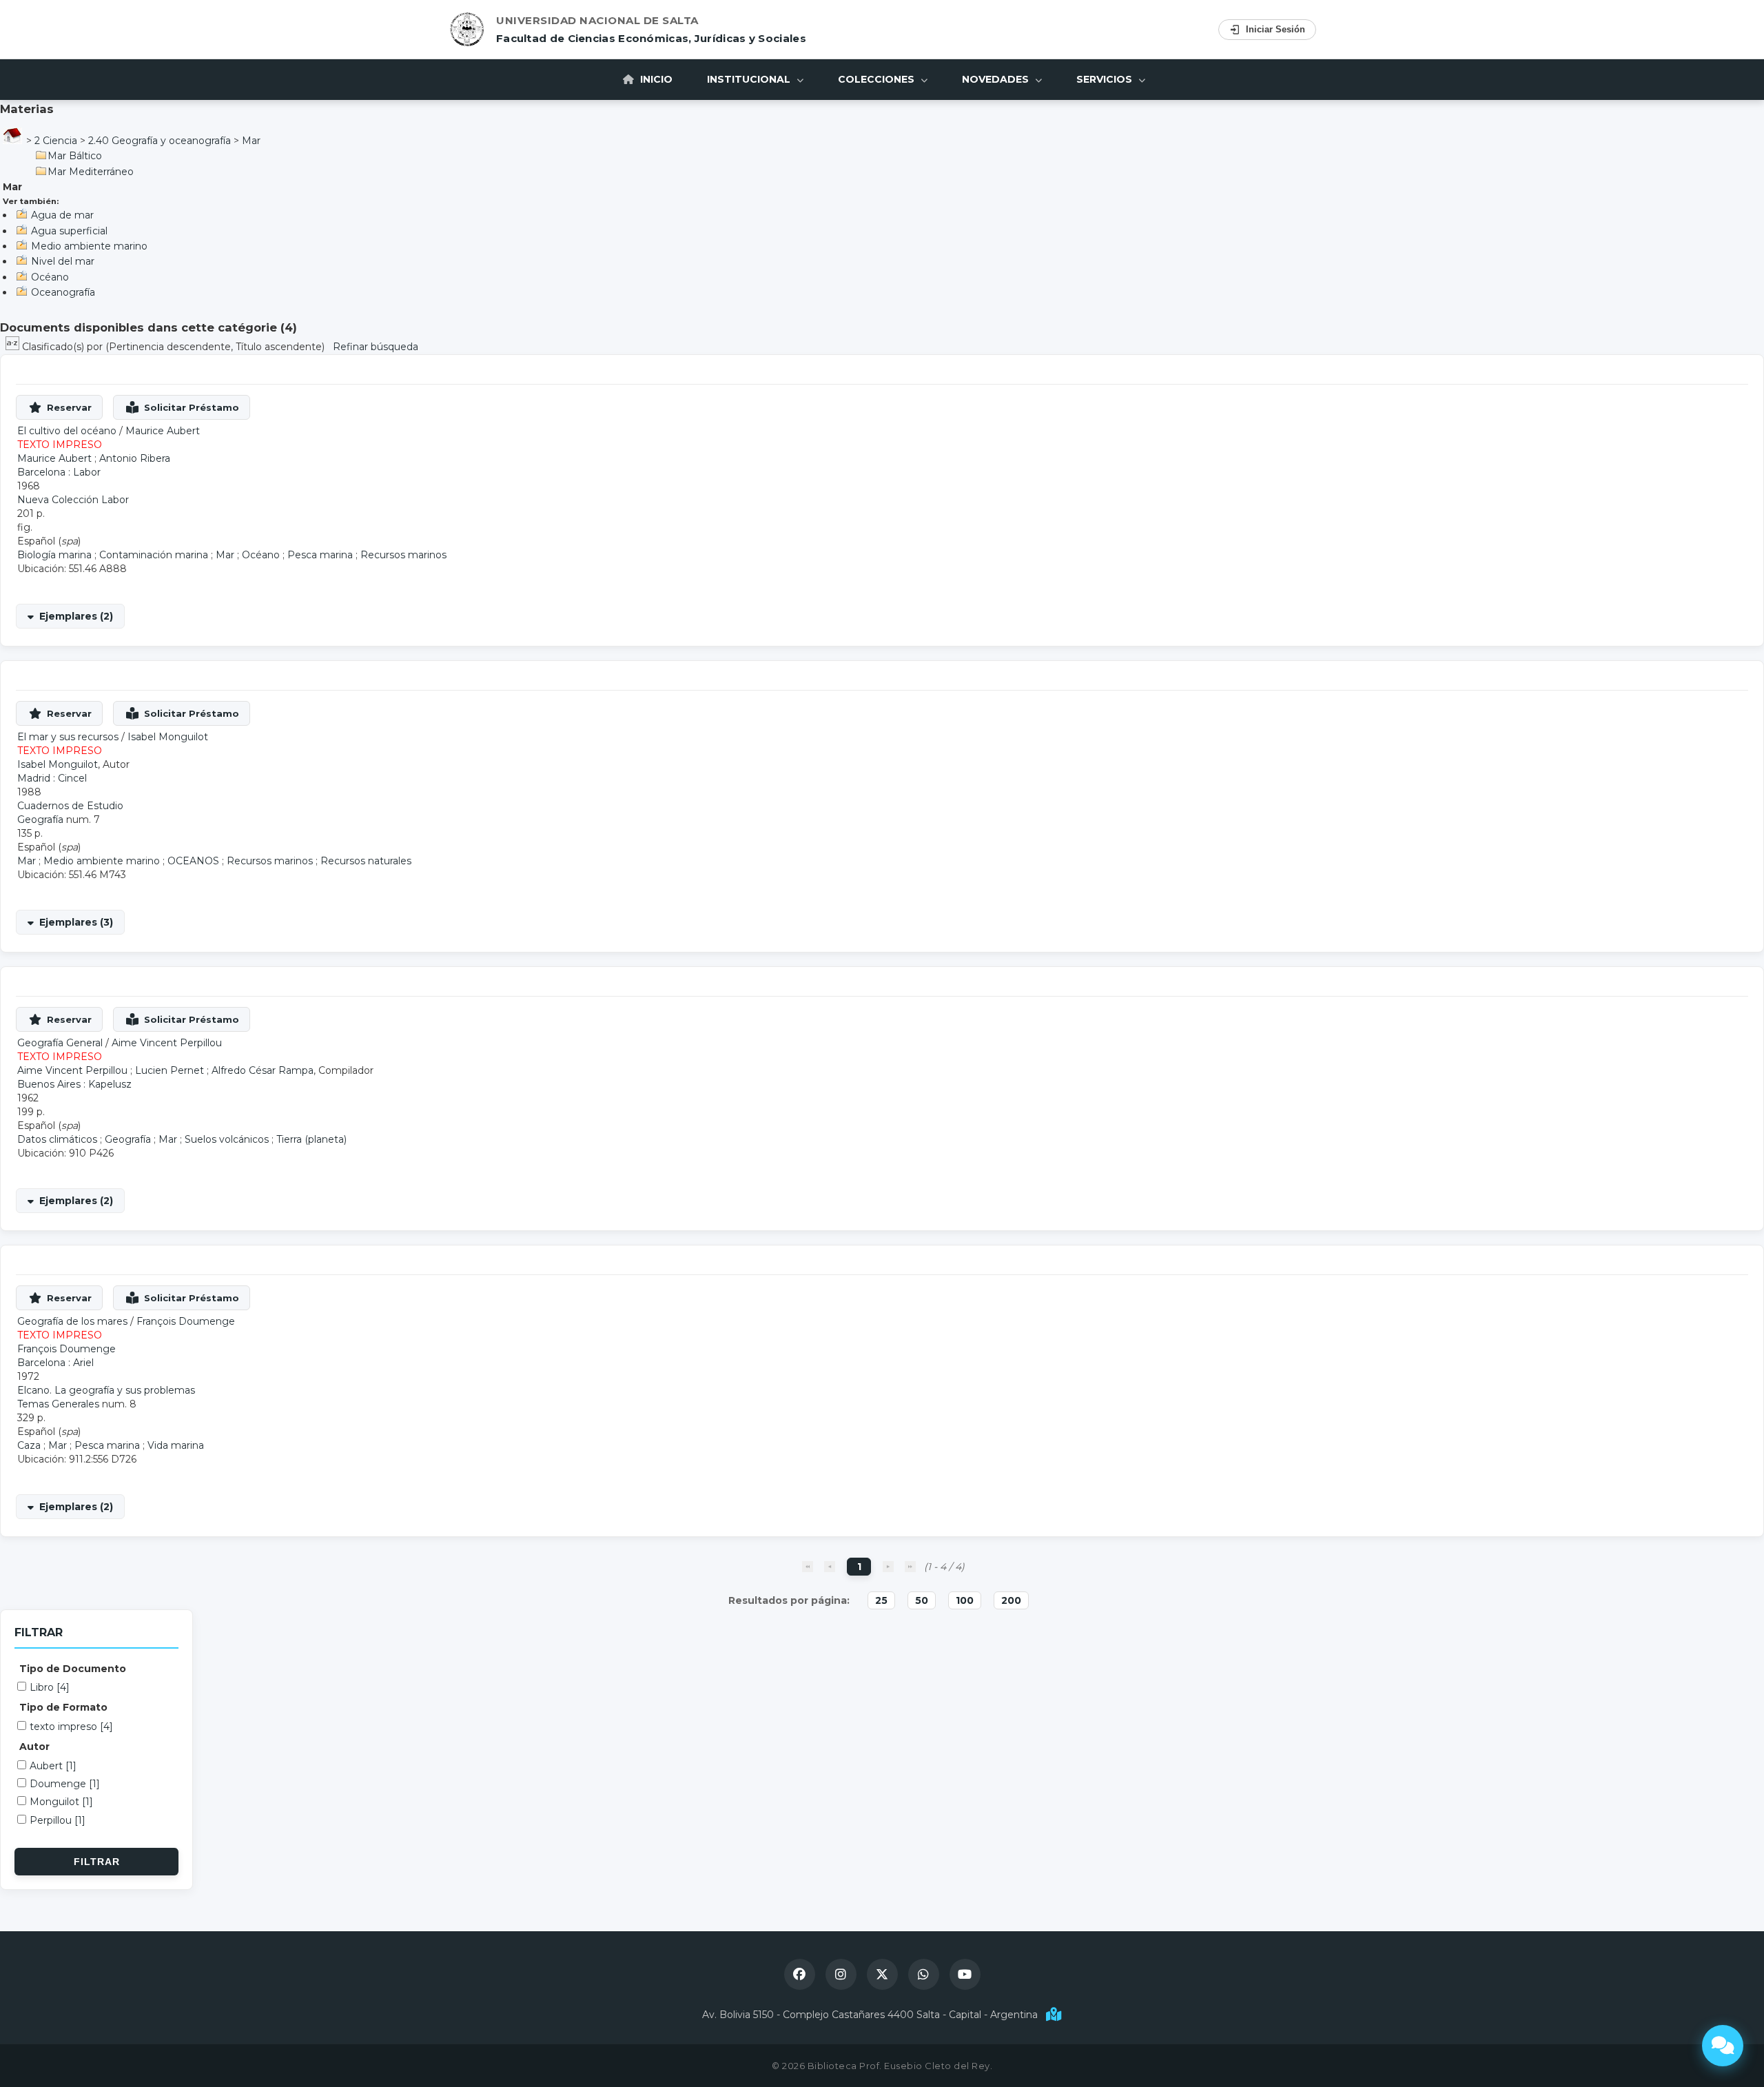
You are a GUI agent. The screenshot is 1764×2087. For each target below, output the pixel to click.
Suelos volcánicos (227, 1139)
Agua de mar (62, 215)
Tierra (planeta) (311, 1139)
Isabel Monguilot (168, 737)
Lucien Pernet (170, 1070)
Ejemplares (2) (76, 616)
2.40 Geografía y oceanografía (160, 141)
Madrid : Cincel (52, 778)
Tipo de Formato (63, 1707)
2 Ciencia (56, 141)
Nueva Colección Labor (73, 500)
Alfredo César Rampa (263, 1070)
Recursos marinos (403, 555)
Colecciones (878, 79)
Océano (50, 277)
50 (922, 1600)
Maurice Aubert (163, 431)
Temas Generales (58, 1404)
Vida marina (176, 1445)
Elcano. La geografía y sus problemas (106, 1390)
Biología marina (54, 555)
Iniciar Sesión (1275, 29)
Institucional (750, 79)
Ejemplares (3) (76, 922)
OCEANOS (193, 861)
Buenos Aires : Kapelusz (74, 1084)
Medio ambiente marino (89, 246)
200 (1011, 1600)
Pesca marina (320, 555)
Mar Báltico (75, 156)
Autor (34, 1747)
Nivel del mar (63, 261)
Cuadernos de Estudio (70, 806)
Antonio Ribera (135, 458)
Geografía (40, 819)
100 (965, 1600)
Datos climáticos (57, 1139)
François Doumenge (186, 1321)
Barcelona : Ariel (55, 1363)
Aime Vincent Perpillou (167, 1043)
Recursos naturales (366, 861)
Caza (29, 1445)
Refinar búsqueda (376, 347)
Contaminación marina (154, 555)
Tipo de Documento (73, 1669)
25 (881, 1600)
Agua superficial (69, 231)
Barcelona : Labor (59, 472)
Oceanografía (63, 292)
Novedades (997, 79)
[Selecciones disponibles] (14, 347)
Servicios (1106, 79)
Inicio (655, 79)
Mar (251, 141)
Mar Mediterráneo (91, 172)
